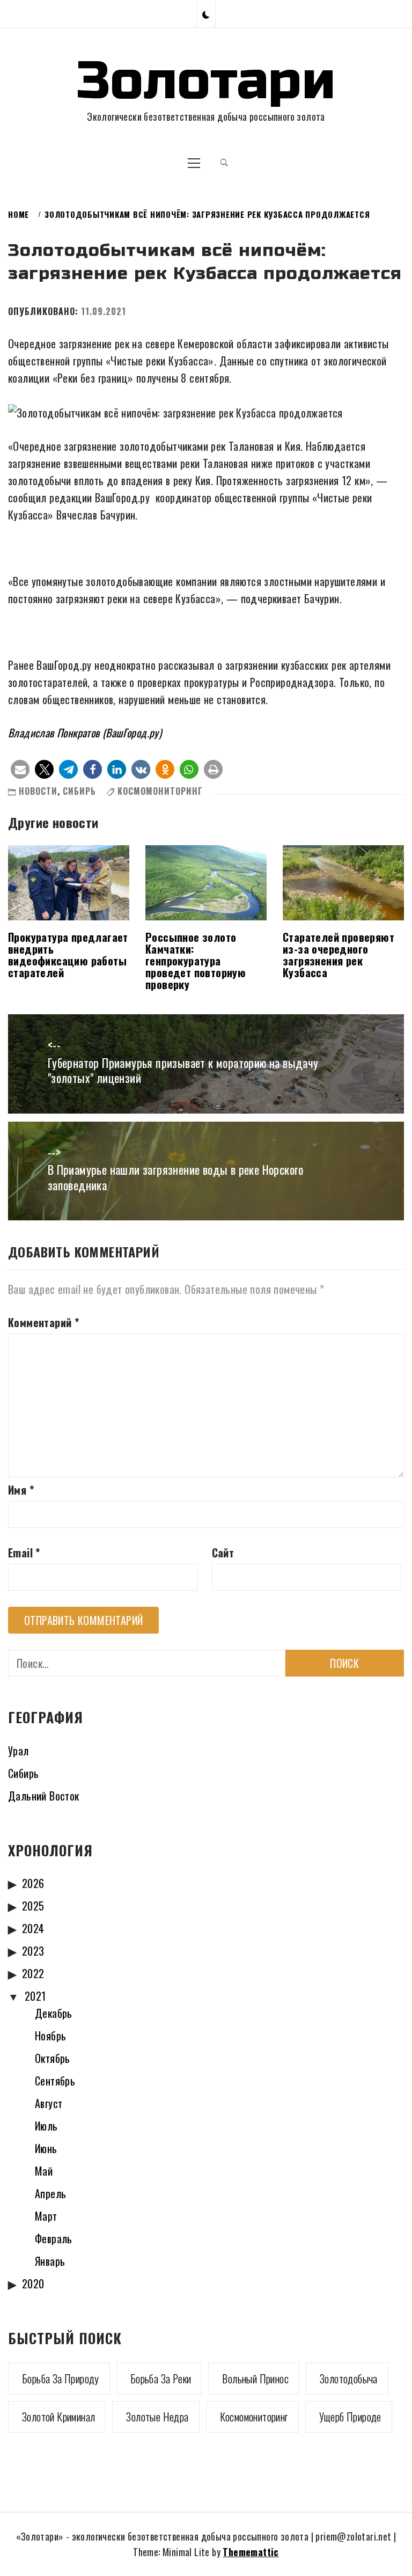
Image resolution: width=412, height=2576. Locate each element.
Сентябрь (55, 2081)
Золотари (206, 81)
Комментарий (43, 1322)
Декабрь (54, 2013)
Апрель (50, 2193)
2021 (35, 1996)
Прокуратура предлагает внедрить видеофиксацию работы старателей (68, 955)
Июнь (46, 2148)
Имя (21, 1490)
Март (46, 2216)
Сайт (223, 1553)
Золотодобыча (349, 2379)
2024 (33, 1928)
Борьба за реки (161, 2379)
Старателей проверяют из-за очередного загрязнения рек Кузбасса (339, 955)
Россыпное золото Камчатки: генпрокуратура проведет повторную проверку (196, 961)
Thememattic (251, 2552)
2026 (33, 1883)
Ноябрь (50, 2036)
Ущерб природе (350, 2417)
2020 (33, 2284)
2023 (33, 1951)
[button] (206, 14)
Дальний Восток (44, 1796)
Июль (46, 2126)
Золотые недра (157, 2417)
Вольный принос (255, 2379)
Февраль (54, 2238)
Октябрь (53, 2058)
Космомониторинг (160, 791)
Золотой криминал (58, 2417)
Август (49, 2103)
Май (44, 2171)
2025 (33, 1906)
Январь (50, 2261)
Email (24, 1553)
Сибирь (79, 791)
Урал (19, 1751)
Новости (38, 791)
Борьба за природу (61, 2379)
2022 (33, 1973)
